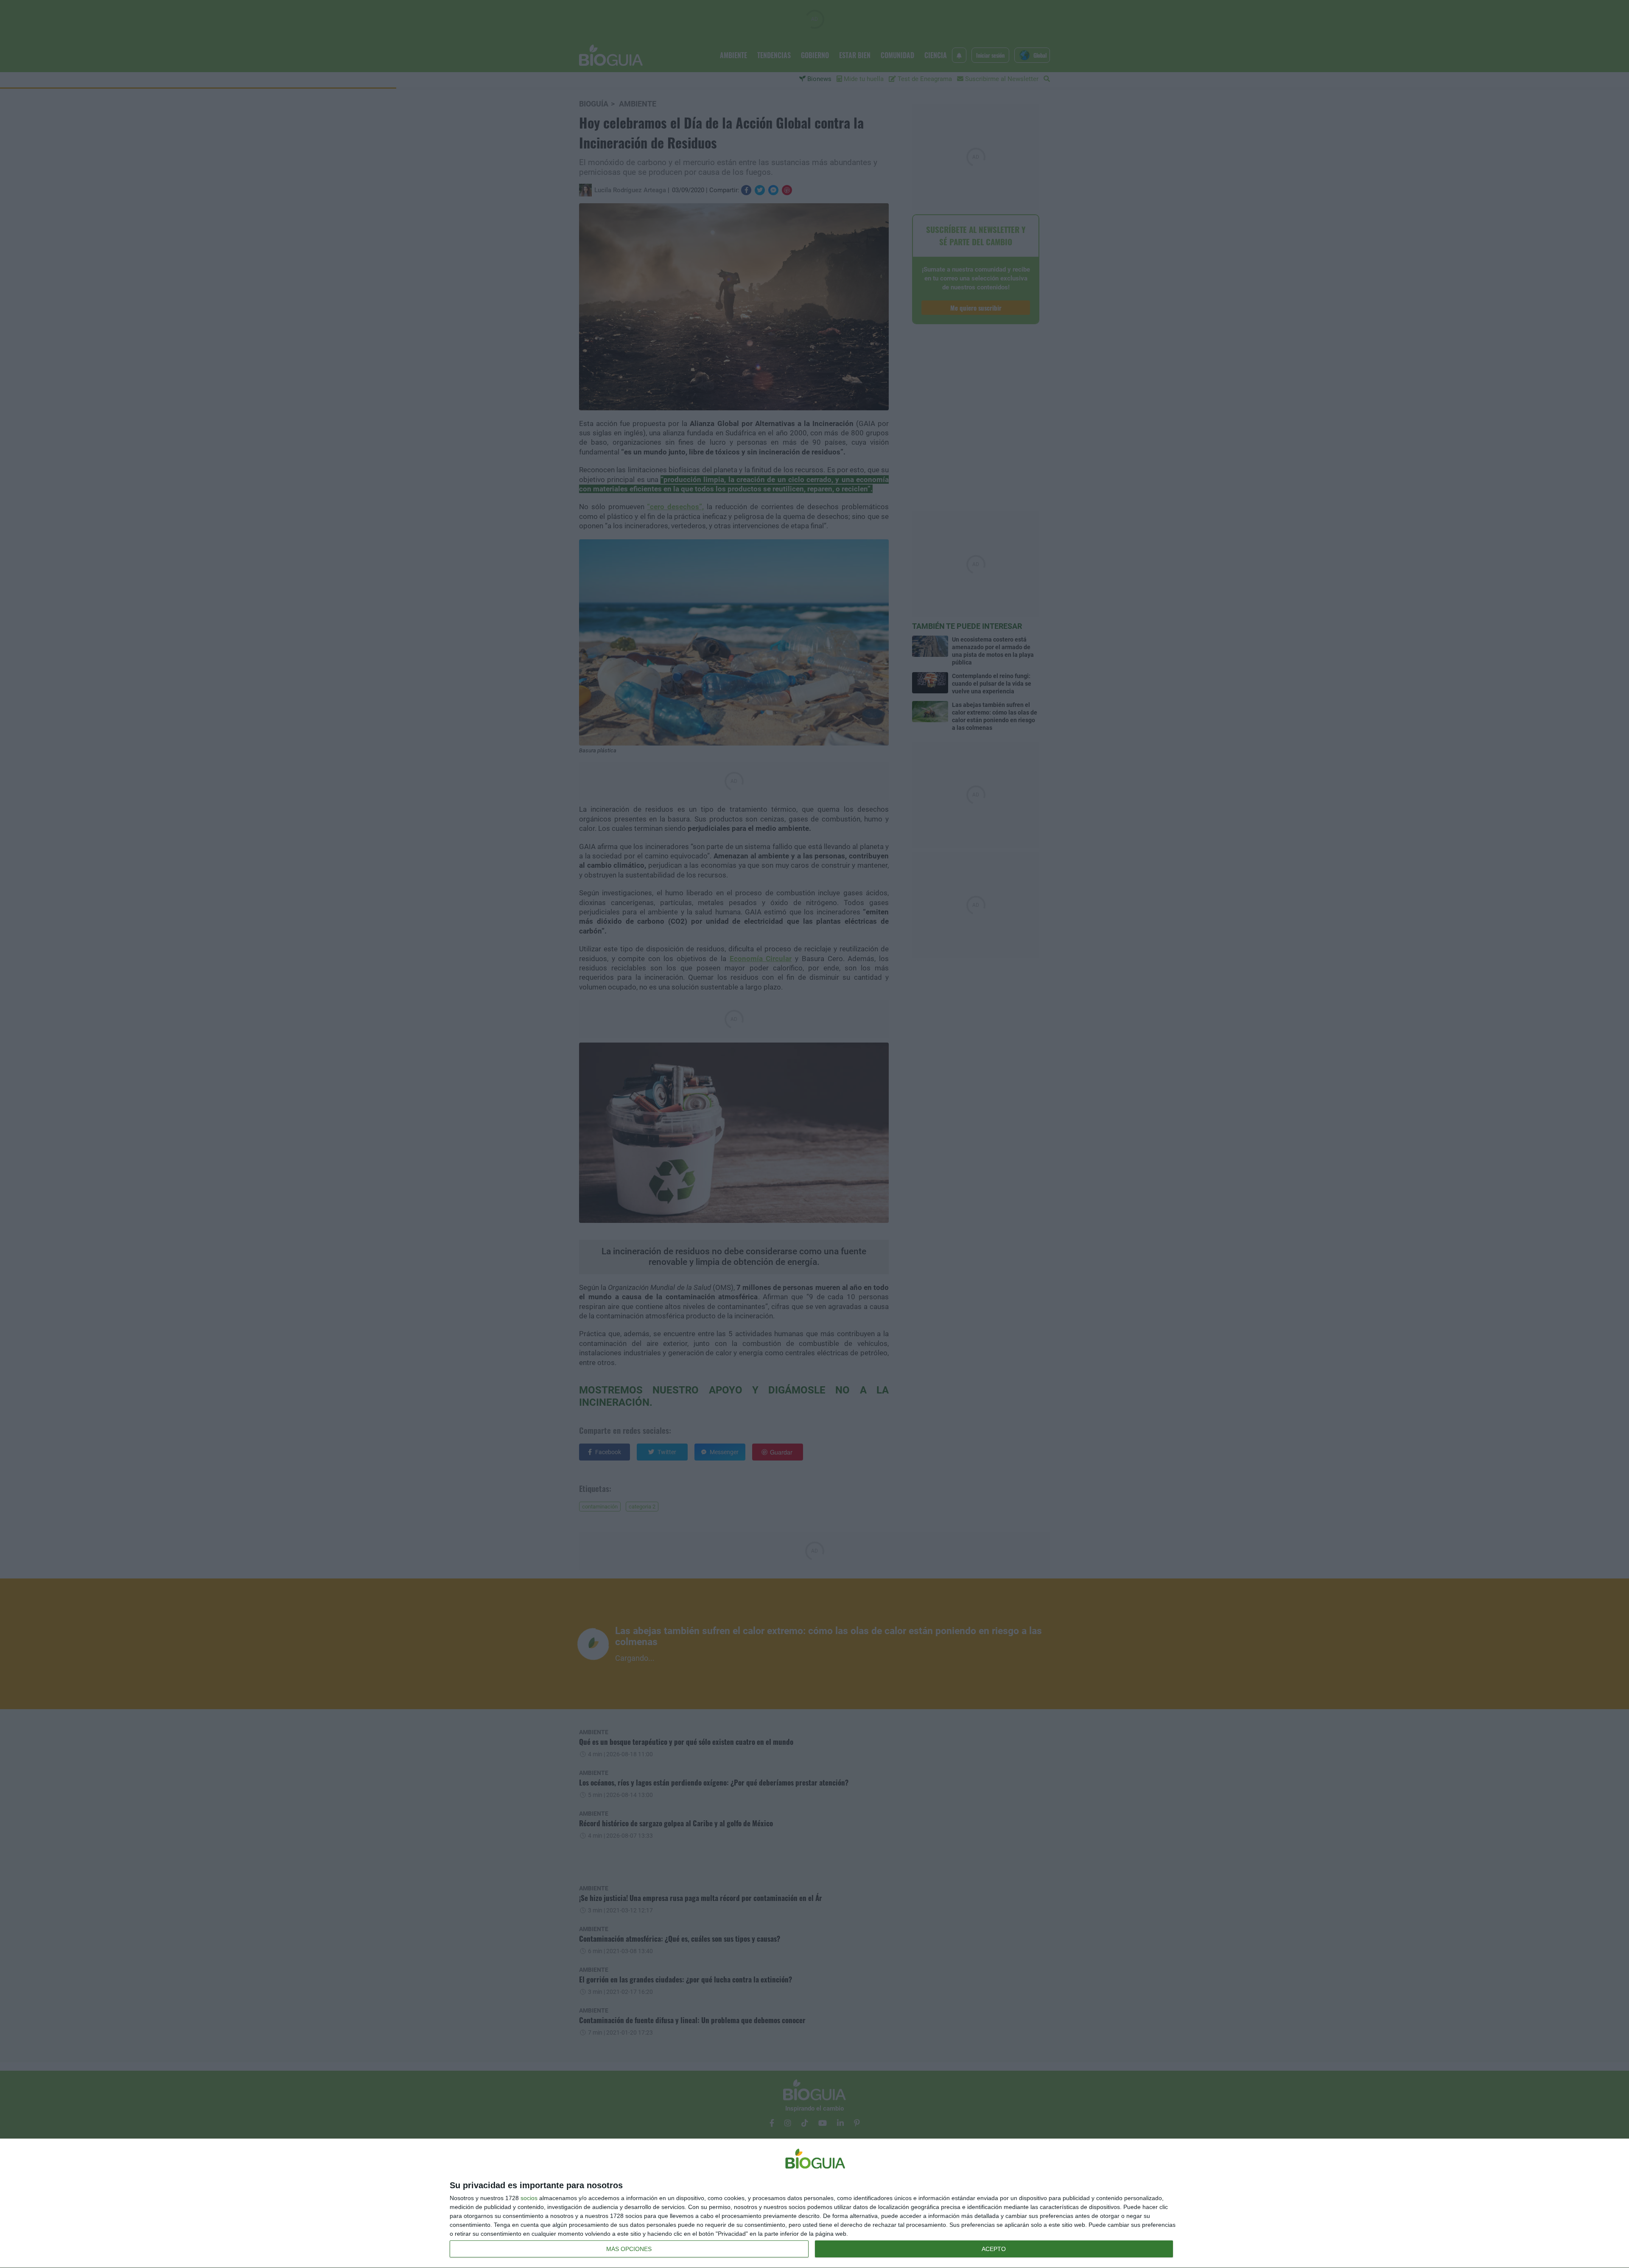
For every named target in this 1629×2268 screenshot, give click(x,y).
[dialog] (814, 2204)
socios (529, 2198)
